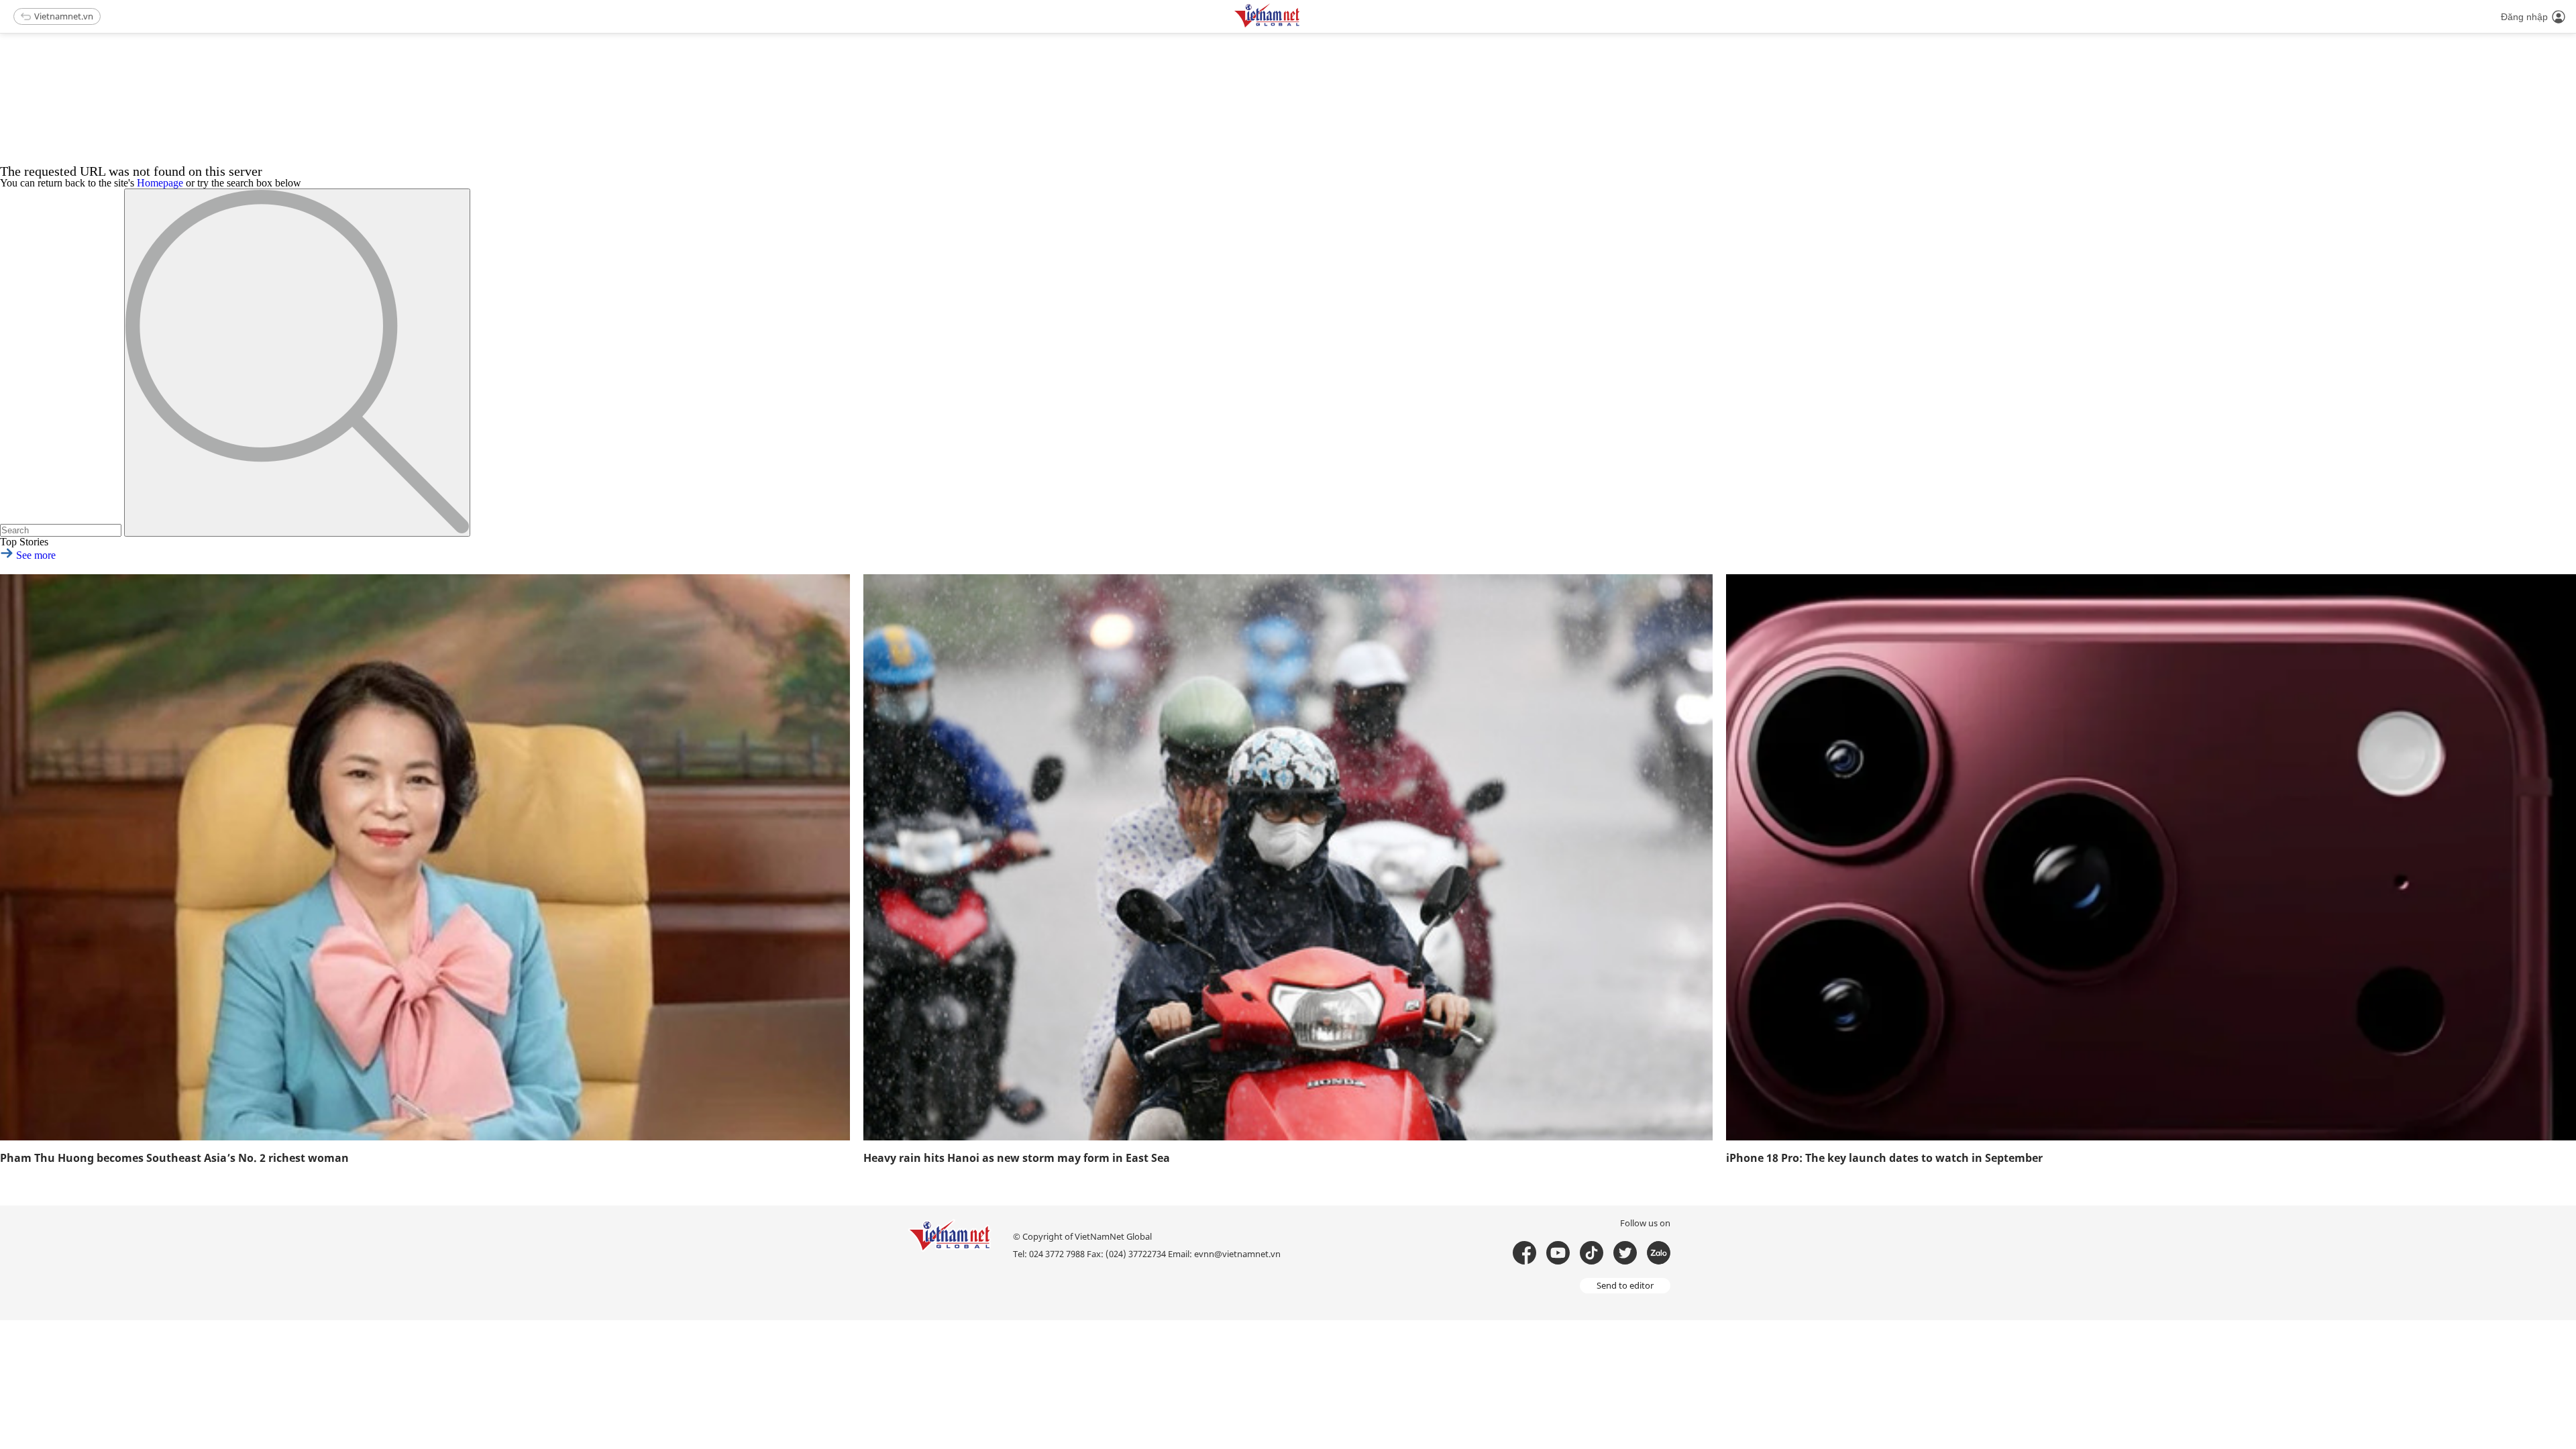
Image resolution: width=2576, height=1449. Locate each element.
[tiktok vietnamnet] (1592, 1253)
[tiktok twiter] (1625, 1253)
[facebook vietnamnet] (1524, 1253)
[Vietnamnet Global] (1301, 25)
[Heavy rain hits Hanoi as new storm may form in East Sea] (1288, 857)
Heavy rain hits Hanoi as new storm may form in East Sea (1017, 1158)
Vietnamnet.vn (64, 16)
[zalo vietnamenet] (1659, 1253)
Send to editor (1625, 1285)
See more (35, 555)
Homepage (160, 183)
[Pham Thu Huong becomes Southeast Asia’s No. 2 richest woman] (425, 857)
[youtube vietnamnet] (1558, 1253)
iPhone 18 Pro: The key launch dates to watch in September (1884, 1158)
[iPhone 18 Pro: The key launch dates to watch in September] (2151, 857)
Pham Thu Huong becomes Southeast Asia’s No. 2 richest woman (174, 1158)
